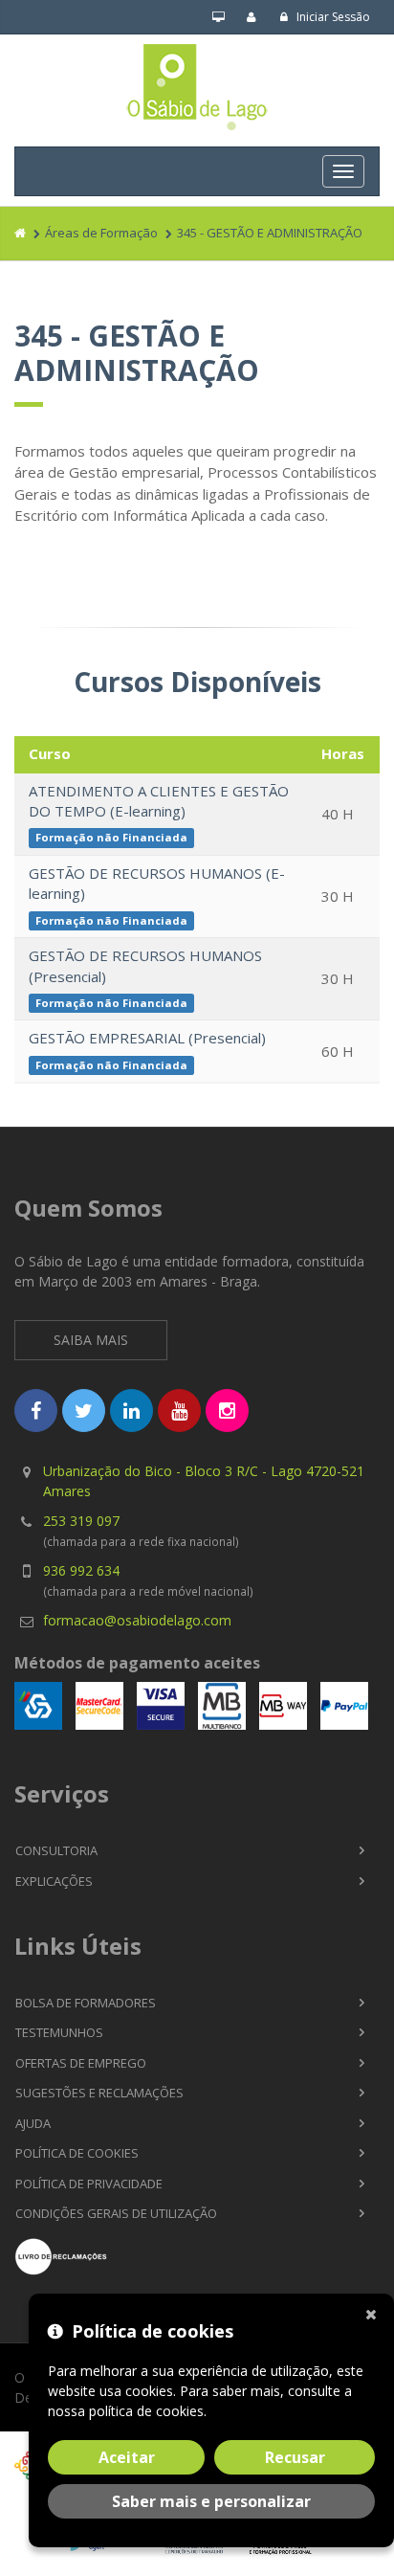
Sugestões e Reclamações (99, 2093)
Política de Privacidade (89, 2184)
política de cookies (146, 2411)
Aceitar (127, 2457)
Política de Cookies (77, 2153)
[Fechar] (375, 2313)
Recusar (295, 2457)
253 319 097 (81, 1521)
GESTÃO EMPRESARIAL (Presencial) (147, 1038)
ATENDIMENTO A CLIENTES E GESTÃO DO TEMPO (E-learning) (159, 801)
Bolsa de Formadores (86, 2003)
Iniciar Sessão (332, 17)
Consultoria (56, 1850)
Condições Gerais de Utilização (116, 2213)
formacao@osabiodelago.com (137, 1620)
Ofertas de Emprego (81, 2063)
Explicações (54, 1881)
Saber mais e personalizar (211, 2501)
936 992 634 (81, 1570)
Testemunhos (59, 2032)
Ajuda (33, 2123)
